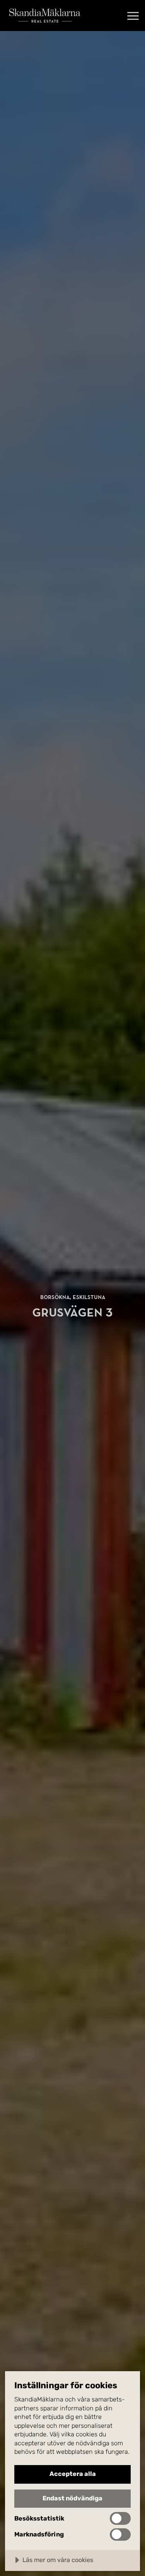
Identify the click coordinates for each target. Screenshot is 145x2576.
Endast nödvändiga (72, 2498)
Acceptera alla (73, 2474)
